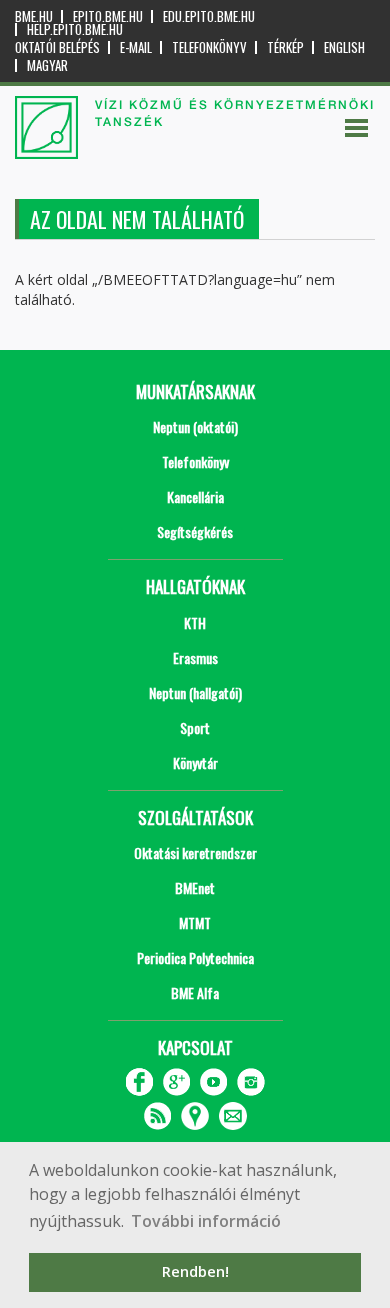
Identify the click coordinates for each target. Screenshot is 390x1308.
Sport (195, 727)
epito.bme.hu (108, 16)
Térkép (285, 47)
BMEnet (195, 887)
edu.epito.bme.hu (209, 16)
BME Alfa (195, 992)
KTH (195, 622)
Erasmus (195, 657)
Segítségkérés (195, 531)
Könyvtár (195, 762)
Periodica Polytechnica (195, 957)
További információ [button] (206, 1221)
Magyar (47, 65)
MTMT (195, 922)
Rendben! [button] (195, 1271)
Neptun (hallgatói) (195, 692)
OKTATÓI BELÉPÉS (57, 47)
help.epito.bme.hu (75, 29)
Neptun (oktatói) (195, 426)
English (344, 47)
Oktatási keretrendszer (195, 852)
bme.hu (34, 16)
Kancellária (195, 496)
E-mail (136, 47)
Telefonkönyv (209, 47)
